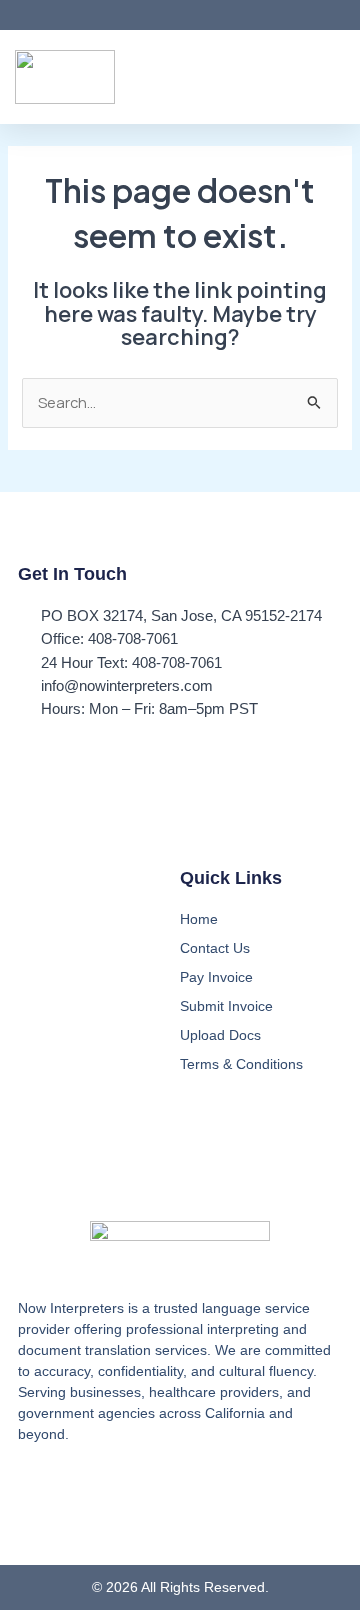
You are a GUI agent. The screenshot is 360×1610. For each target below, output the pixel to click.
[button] (331, 77)
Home (199, 919)
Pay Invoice (216, 977)
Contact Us (215, 948)
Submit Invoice (226, 1006)
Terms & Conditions (241, 1064)
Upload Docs (220, 1035)
